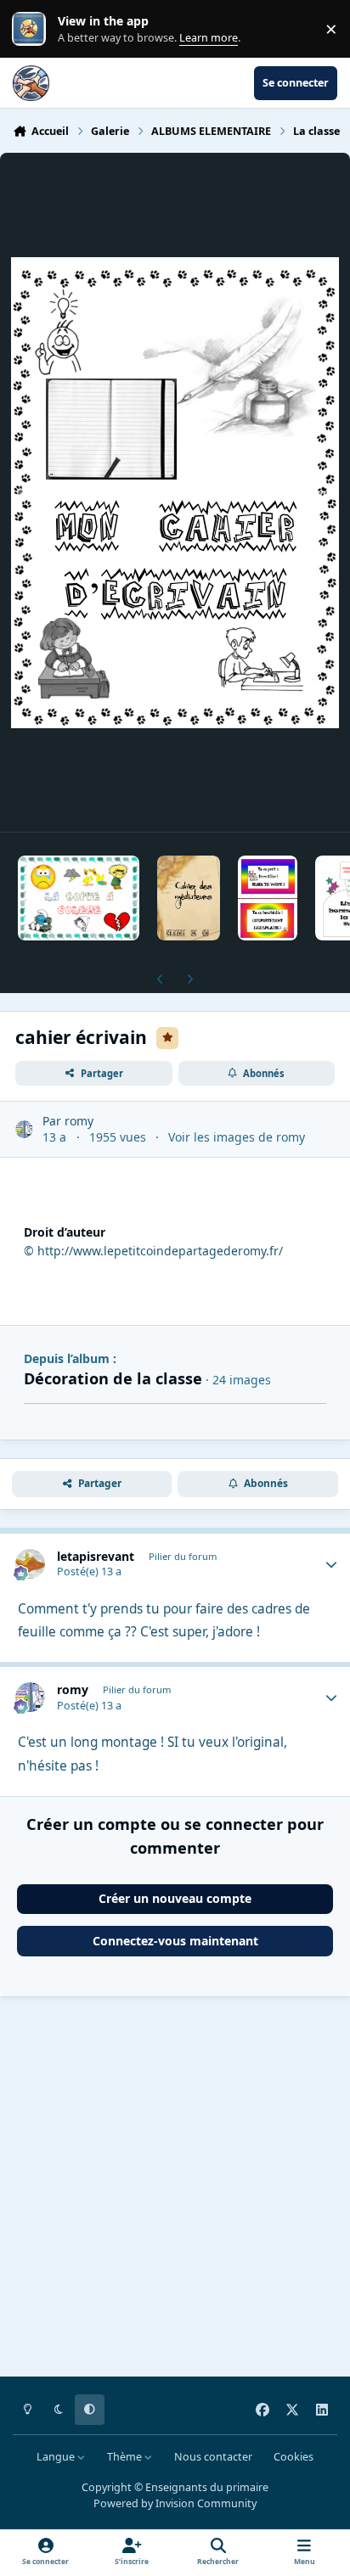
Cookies (294, 2457)
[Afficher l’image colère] (79, 898)
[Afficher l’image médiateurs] (189, 898)
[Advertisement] (175, 2190)
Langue (57, 2457)
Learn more (33, 29)
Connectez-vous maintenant (175, 1941)
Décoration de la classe (113, 1378)
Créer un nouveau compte (175, 1898)
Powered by (175, 2503)
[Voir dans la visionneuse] (175, 492)
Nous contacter (213, 2457)
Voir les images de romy (237, 1137)
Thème (126, 2457)
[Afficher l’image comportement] (268, 898)
